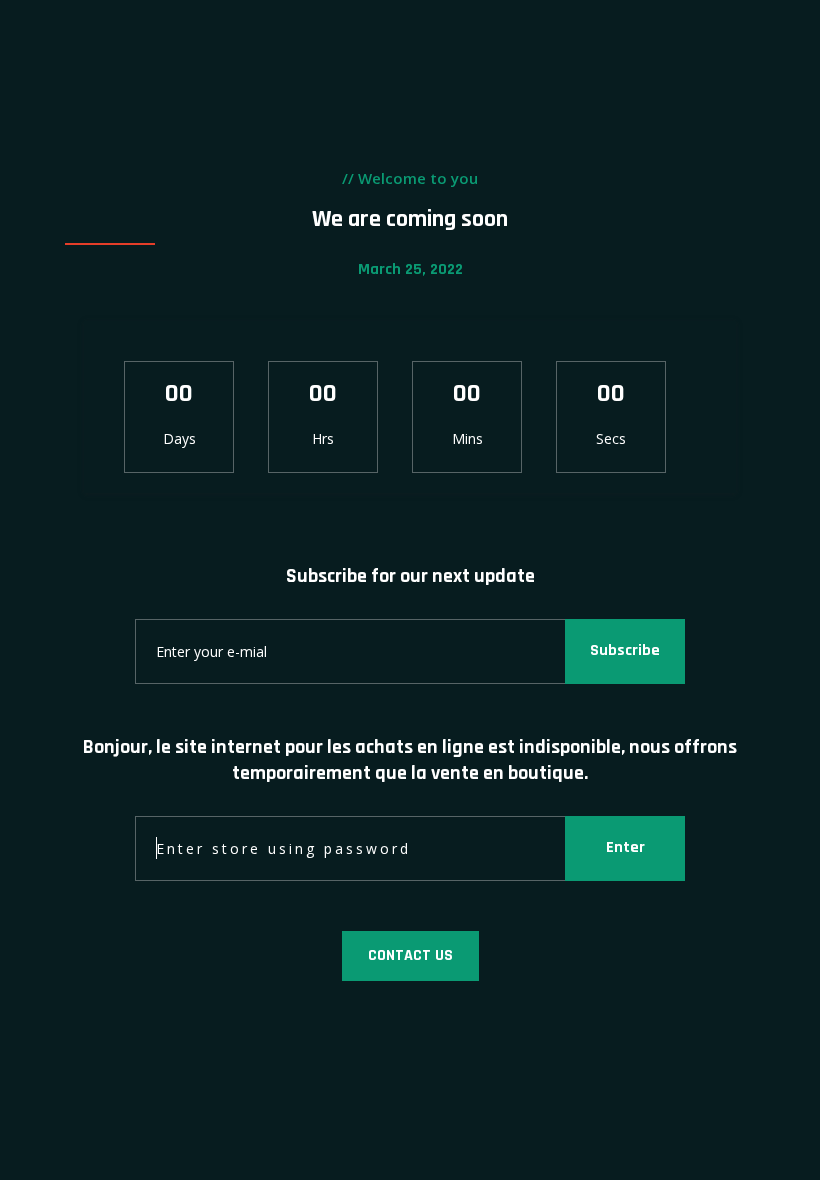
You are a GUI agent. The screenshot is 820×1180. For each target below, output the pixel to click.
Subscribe (625, 650)
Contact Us (410, 955)
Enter (625, 847)
